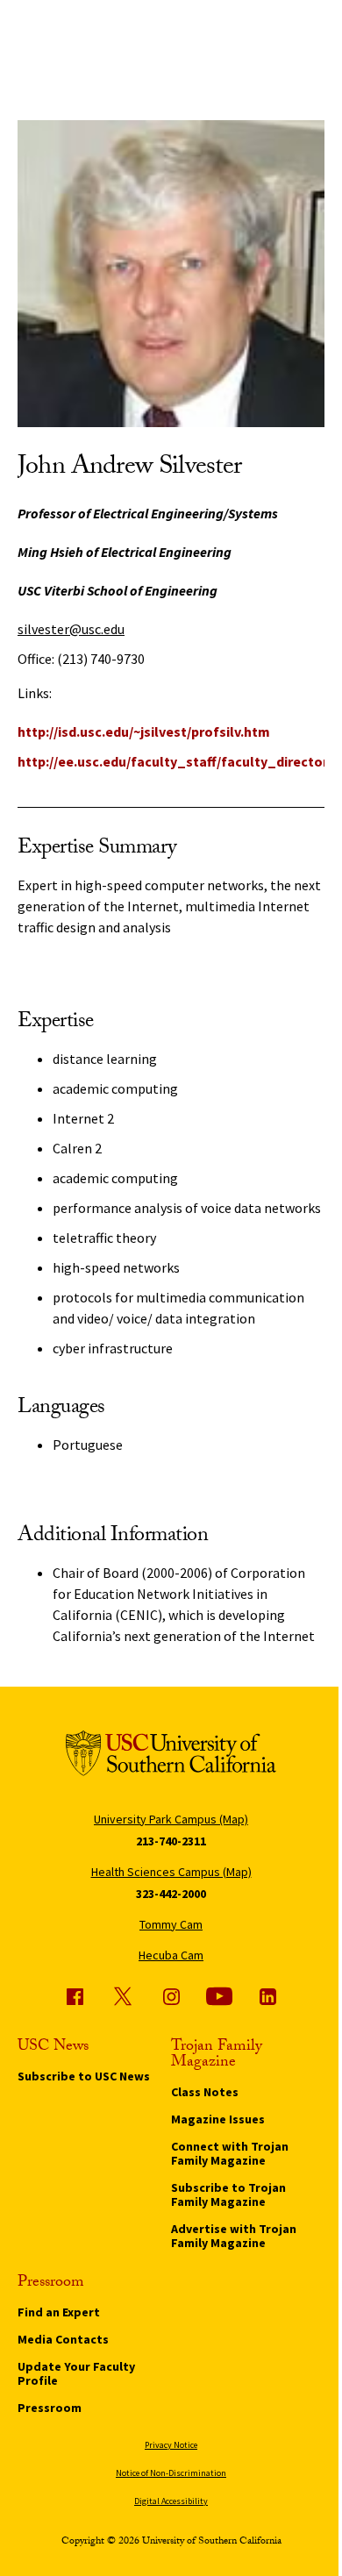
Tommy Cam (171, 1924)
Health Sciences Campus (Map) (171, 1872)
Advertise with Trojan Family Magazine (234, 2236)
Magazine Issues (218, 2119)
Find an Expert (59, 2312)
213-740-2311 (171, 1841)
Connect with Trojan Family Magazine (230, 2153)
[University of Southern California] (171, 1756)
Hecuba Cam (171, 1955)
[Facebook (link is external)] (75, 1996)
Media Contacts (63, 2339)
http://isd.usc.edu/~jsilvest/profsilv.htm (144, 731)
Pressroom (50, 2408)
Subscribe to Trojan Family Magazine (228, 2194)
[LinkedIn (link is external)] (267, 1996)
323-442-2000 (171, 1894)
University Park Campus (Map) (171, 1819)
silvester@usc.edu (71, 629)
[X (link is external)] (123, 1996)
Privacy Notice (171, 2445)
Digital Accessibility (171, 2501)
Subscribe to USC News (84, 2076)
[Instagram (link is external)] (171, 1996)
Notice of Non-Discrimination (171, 2473)
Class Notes (205, 2092)
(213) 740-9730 (101, 659)
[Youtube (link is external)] (219, 1996)
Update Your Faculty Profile (76, 2373)
